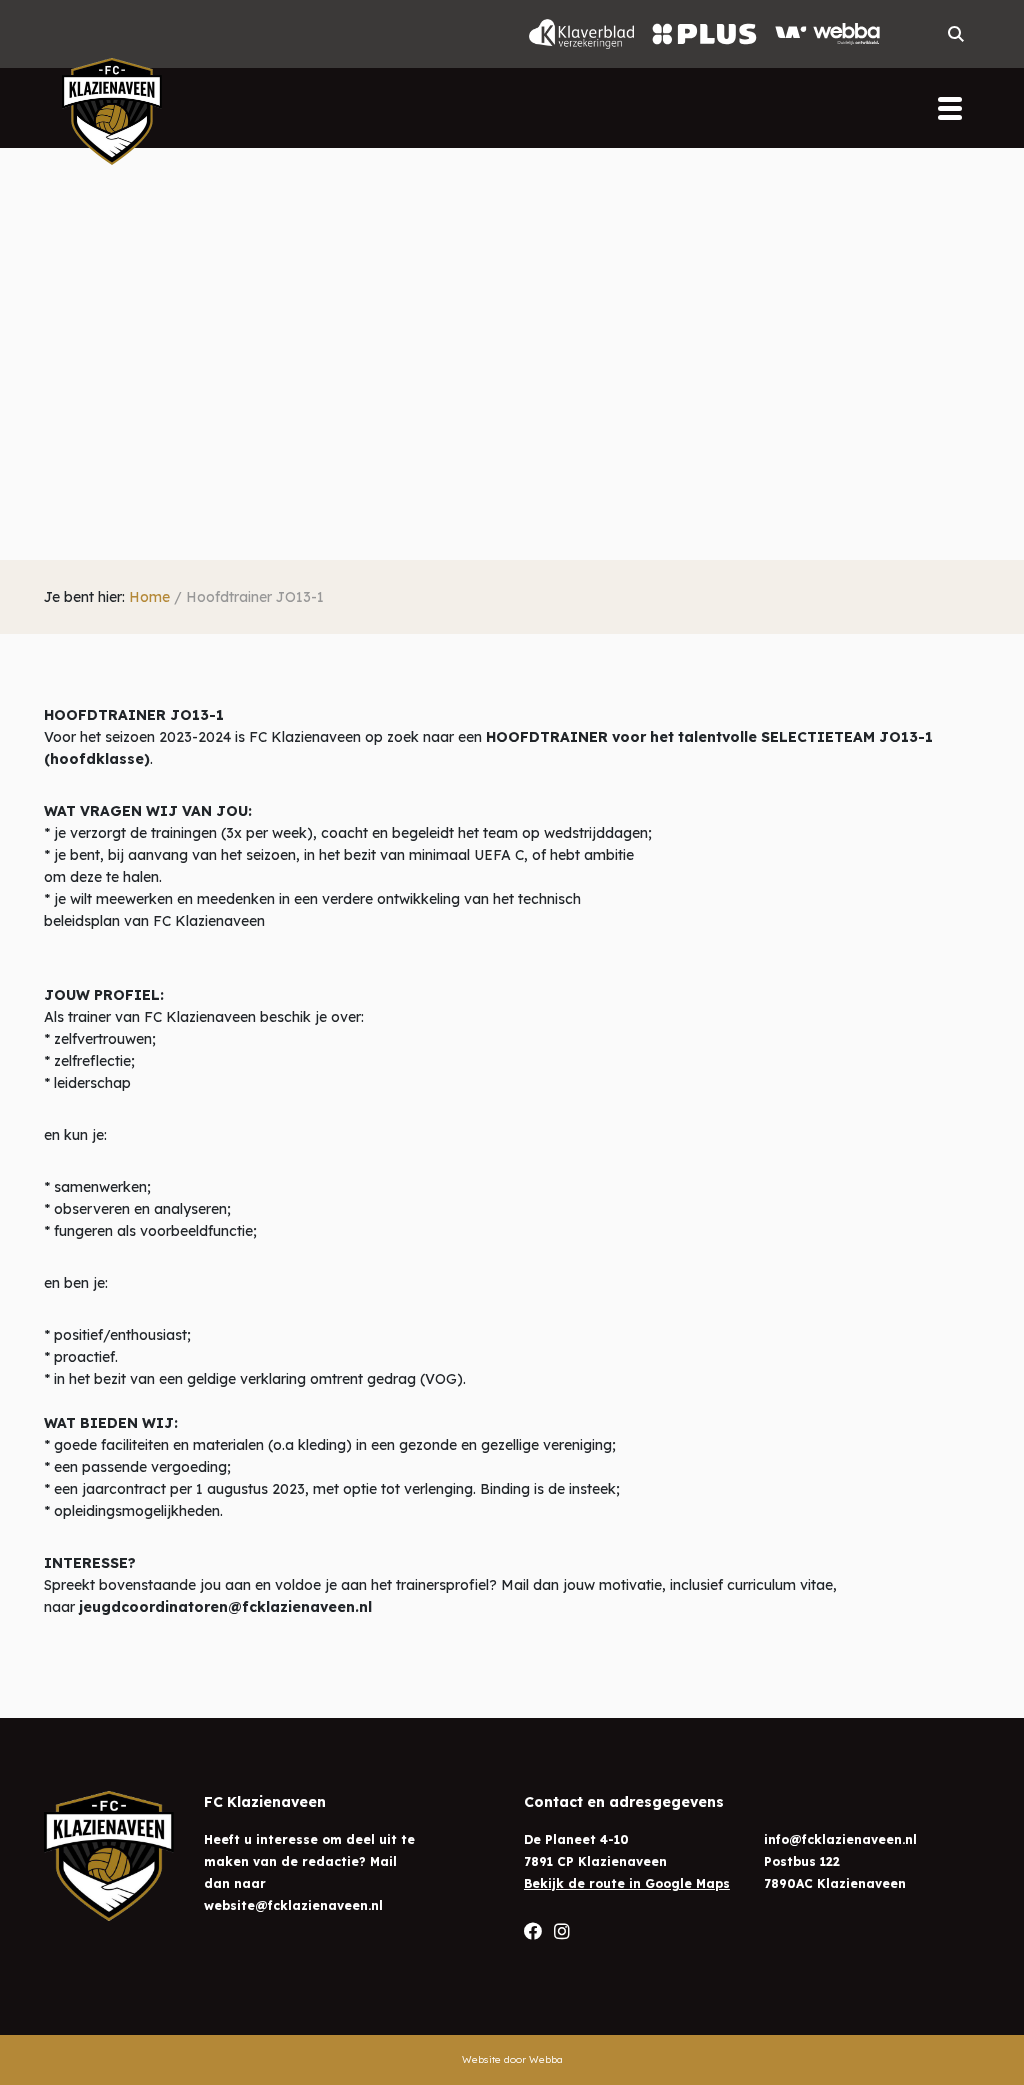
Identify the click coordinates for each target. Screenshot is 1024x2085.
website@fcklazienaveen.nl (293, 1905)
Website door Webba (512, 2059)
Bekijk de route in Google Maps (627, 1883)
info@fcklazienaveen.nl (840, 1839)
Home (149, 597)
